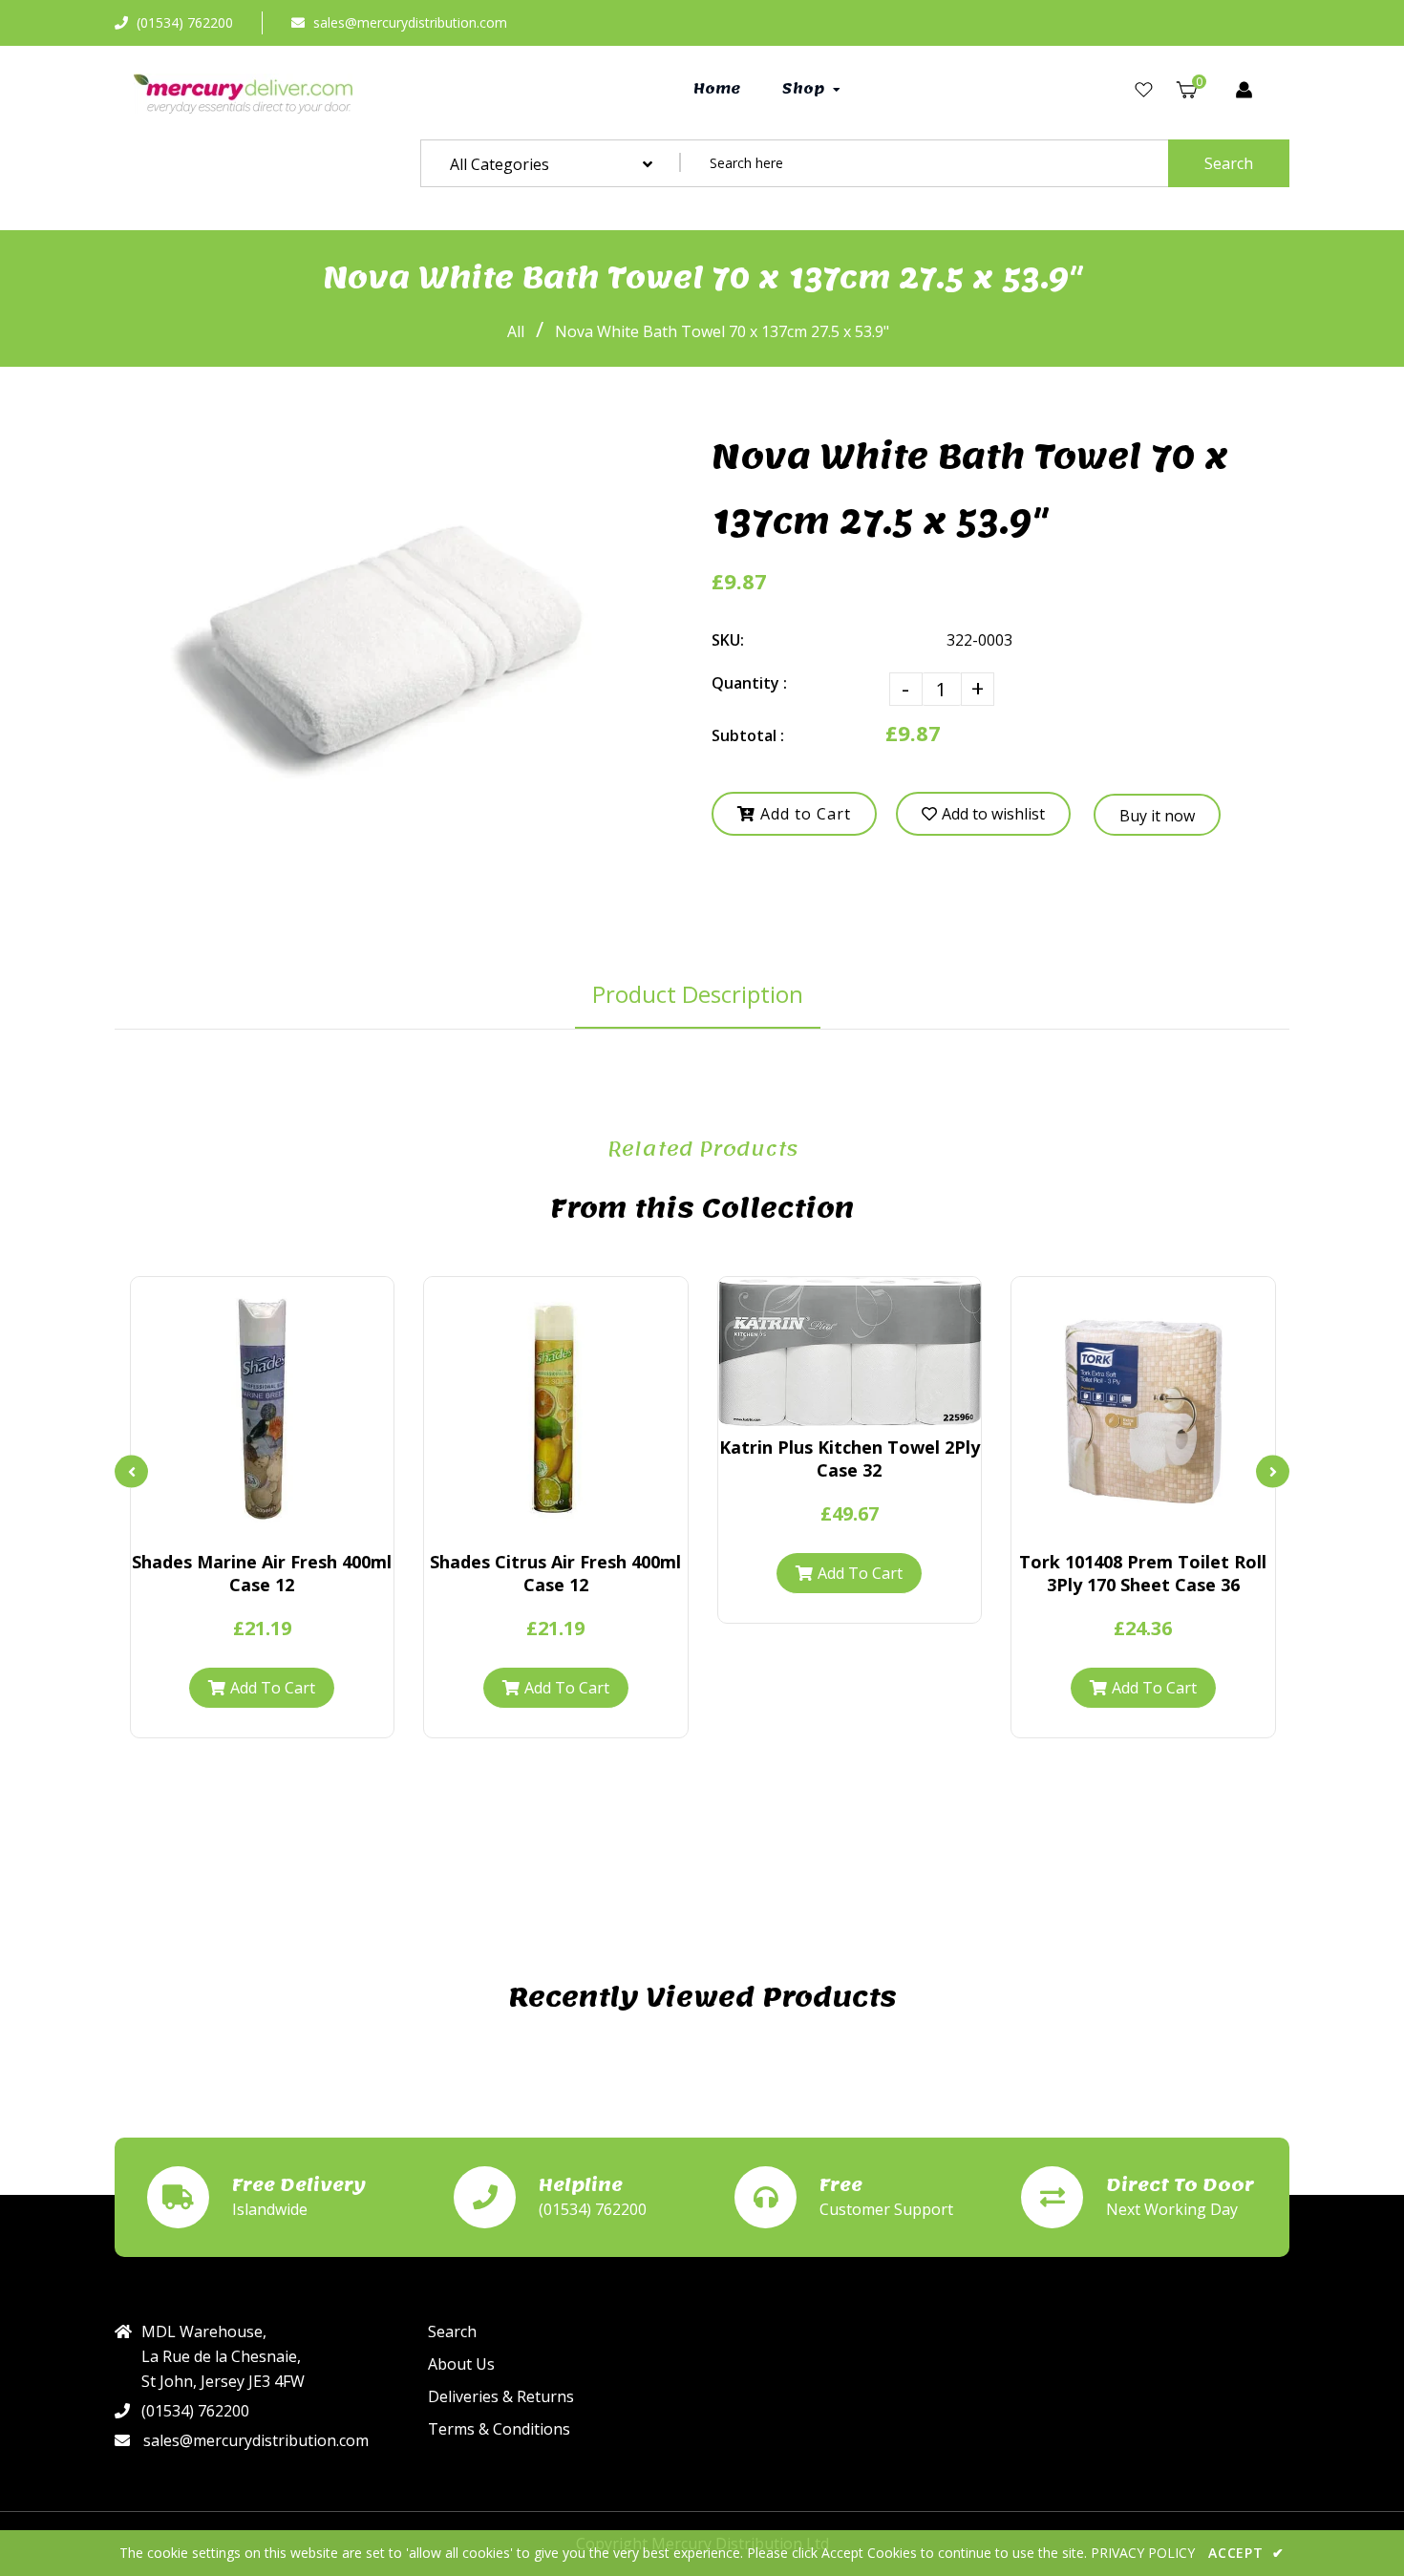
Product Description (698, 994)
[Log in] (1244, 90)
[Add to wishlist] (294, 1522)
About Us (461, 2364)
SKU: (728, 640)
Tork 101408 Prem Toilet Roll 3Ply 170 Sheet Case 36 (1143, 1573)
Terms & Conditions (499, 2429)
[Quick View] (229, 1522)
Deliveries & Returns (501, 2396)
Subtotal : (748, 735)
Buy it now (1157, 816)
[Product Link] (262, 1522)
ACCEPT (1246, 2553)
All (516, 331)
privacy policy (1143, 2553)
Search (1229, 163)
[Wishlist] (1144, 90)
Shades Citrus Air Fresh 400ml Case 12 (555, 1573)
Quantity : (749, 683)
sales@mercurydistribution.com (410, 22)
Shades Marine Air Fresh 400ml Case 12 (262, 1573)
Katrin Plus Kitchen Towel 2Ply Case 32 (850, 1458)
